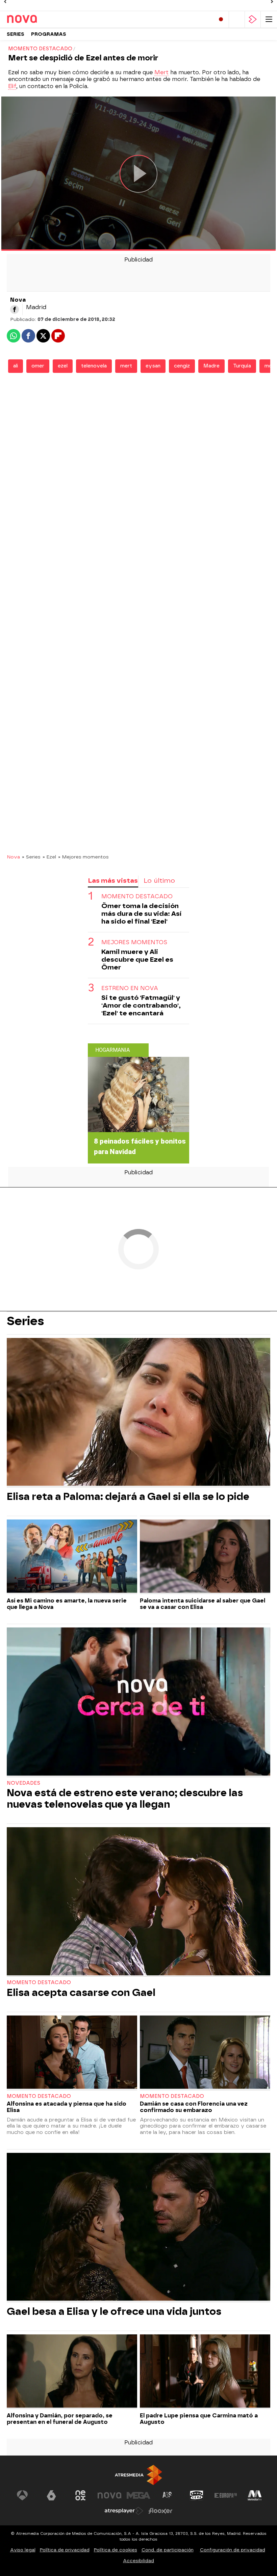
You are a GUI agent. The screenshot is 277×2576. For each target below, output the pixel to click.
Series (16, 34)
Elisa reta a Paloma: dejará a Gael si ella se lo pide (128, 1497)
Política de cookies (116, 2550)
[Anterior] (5, 2)
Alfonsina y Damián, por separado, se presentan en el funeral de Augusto (60, 2419)
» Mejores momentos (83, 857)
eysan (153, 366)
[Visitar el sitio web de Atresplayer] (124, 2511)
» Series (31, 857)
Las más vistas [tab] (113, 881)
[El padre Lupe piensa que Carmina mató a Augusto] (205, 2372)
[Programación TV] (237, 19)
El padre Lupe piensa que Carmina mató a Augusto (199, 2419)
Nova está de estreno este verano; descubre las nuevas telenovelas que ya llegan (125, 1799)
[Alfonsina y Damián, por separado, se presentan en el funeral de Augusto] (72, 2372)
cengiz (182, 366)
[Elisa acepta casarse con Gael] (138, 1902)
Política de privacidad (65, 2550)
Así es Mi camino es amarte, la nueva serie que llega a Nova (67, 1604)
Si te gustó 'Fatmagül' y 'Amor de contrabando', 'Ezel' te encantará (141, 1005)
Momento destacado (39, 1983)
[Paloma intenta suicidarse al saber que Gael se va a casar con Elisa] (205, 1557)
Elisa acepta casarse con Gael (81, 1993)
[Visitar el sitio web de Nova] (109, 2495)
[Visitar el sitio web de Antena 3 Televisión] (22, 2495)
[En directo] (221, 19)
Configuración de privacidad (233, 2550)
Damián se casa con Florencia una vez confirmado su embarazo (194, 2107)
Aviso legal (23, 2550)
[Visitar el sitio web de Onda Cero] (197, 2495)
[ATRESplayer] (253, 19)
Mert (161, 72)
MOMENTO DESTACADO (137, 896)
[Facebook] (15, 309)
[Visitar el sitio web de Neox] (80, 2495)
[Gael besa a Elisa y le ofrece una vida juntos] (138, 2228)
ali (16, 366)
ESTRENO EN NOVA (130, 988)
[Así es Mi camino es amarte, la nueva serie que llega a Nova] (72, 1557)
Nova (13, 857)
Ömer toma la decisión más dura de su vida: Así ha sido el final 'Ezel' (141, 914)
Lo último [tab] (159, 881)
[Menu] (269, 19)
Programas (49, 34)
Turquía (242, 366)
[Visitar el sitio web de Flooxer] (160, 2511)
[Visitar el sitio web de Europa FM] (226, 2495)
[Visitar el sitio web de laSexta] (51, 2495)
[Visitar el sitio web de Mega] (138, 2495)
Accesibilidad (138, 2561)
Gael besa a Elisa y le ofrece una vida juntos (114, 2311)
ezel (63, 366)
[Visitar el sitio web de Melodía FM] (255, 2495)
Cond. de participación (168, 2550)
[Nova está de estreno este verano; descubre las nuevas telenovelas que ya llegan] (138, 1702)
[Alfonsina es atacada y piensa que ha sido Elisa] (72, 2053)
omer (38, 366)
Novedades (23, 1783)
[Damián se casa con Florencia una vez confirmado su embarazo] (205, 2053)
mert (126, 366)
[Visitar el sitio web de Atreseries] (168, 2495)
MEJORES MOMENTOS (134, 942)
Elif (12, 86)
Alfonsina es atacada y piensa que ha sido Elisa (67, 2107)
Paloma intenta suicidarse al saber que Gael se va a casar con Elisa (203, 1604)
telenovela (94, 366)
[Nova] (35, 19)
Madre (211, 366)
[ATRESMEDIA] (138, 2475)
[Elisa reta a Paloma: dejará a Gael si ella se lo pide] (138, 1413)
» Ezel (49, 857)
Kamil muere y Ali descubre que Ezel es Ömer (137, 960)
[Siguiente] (272, 2)
